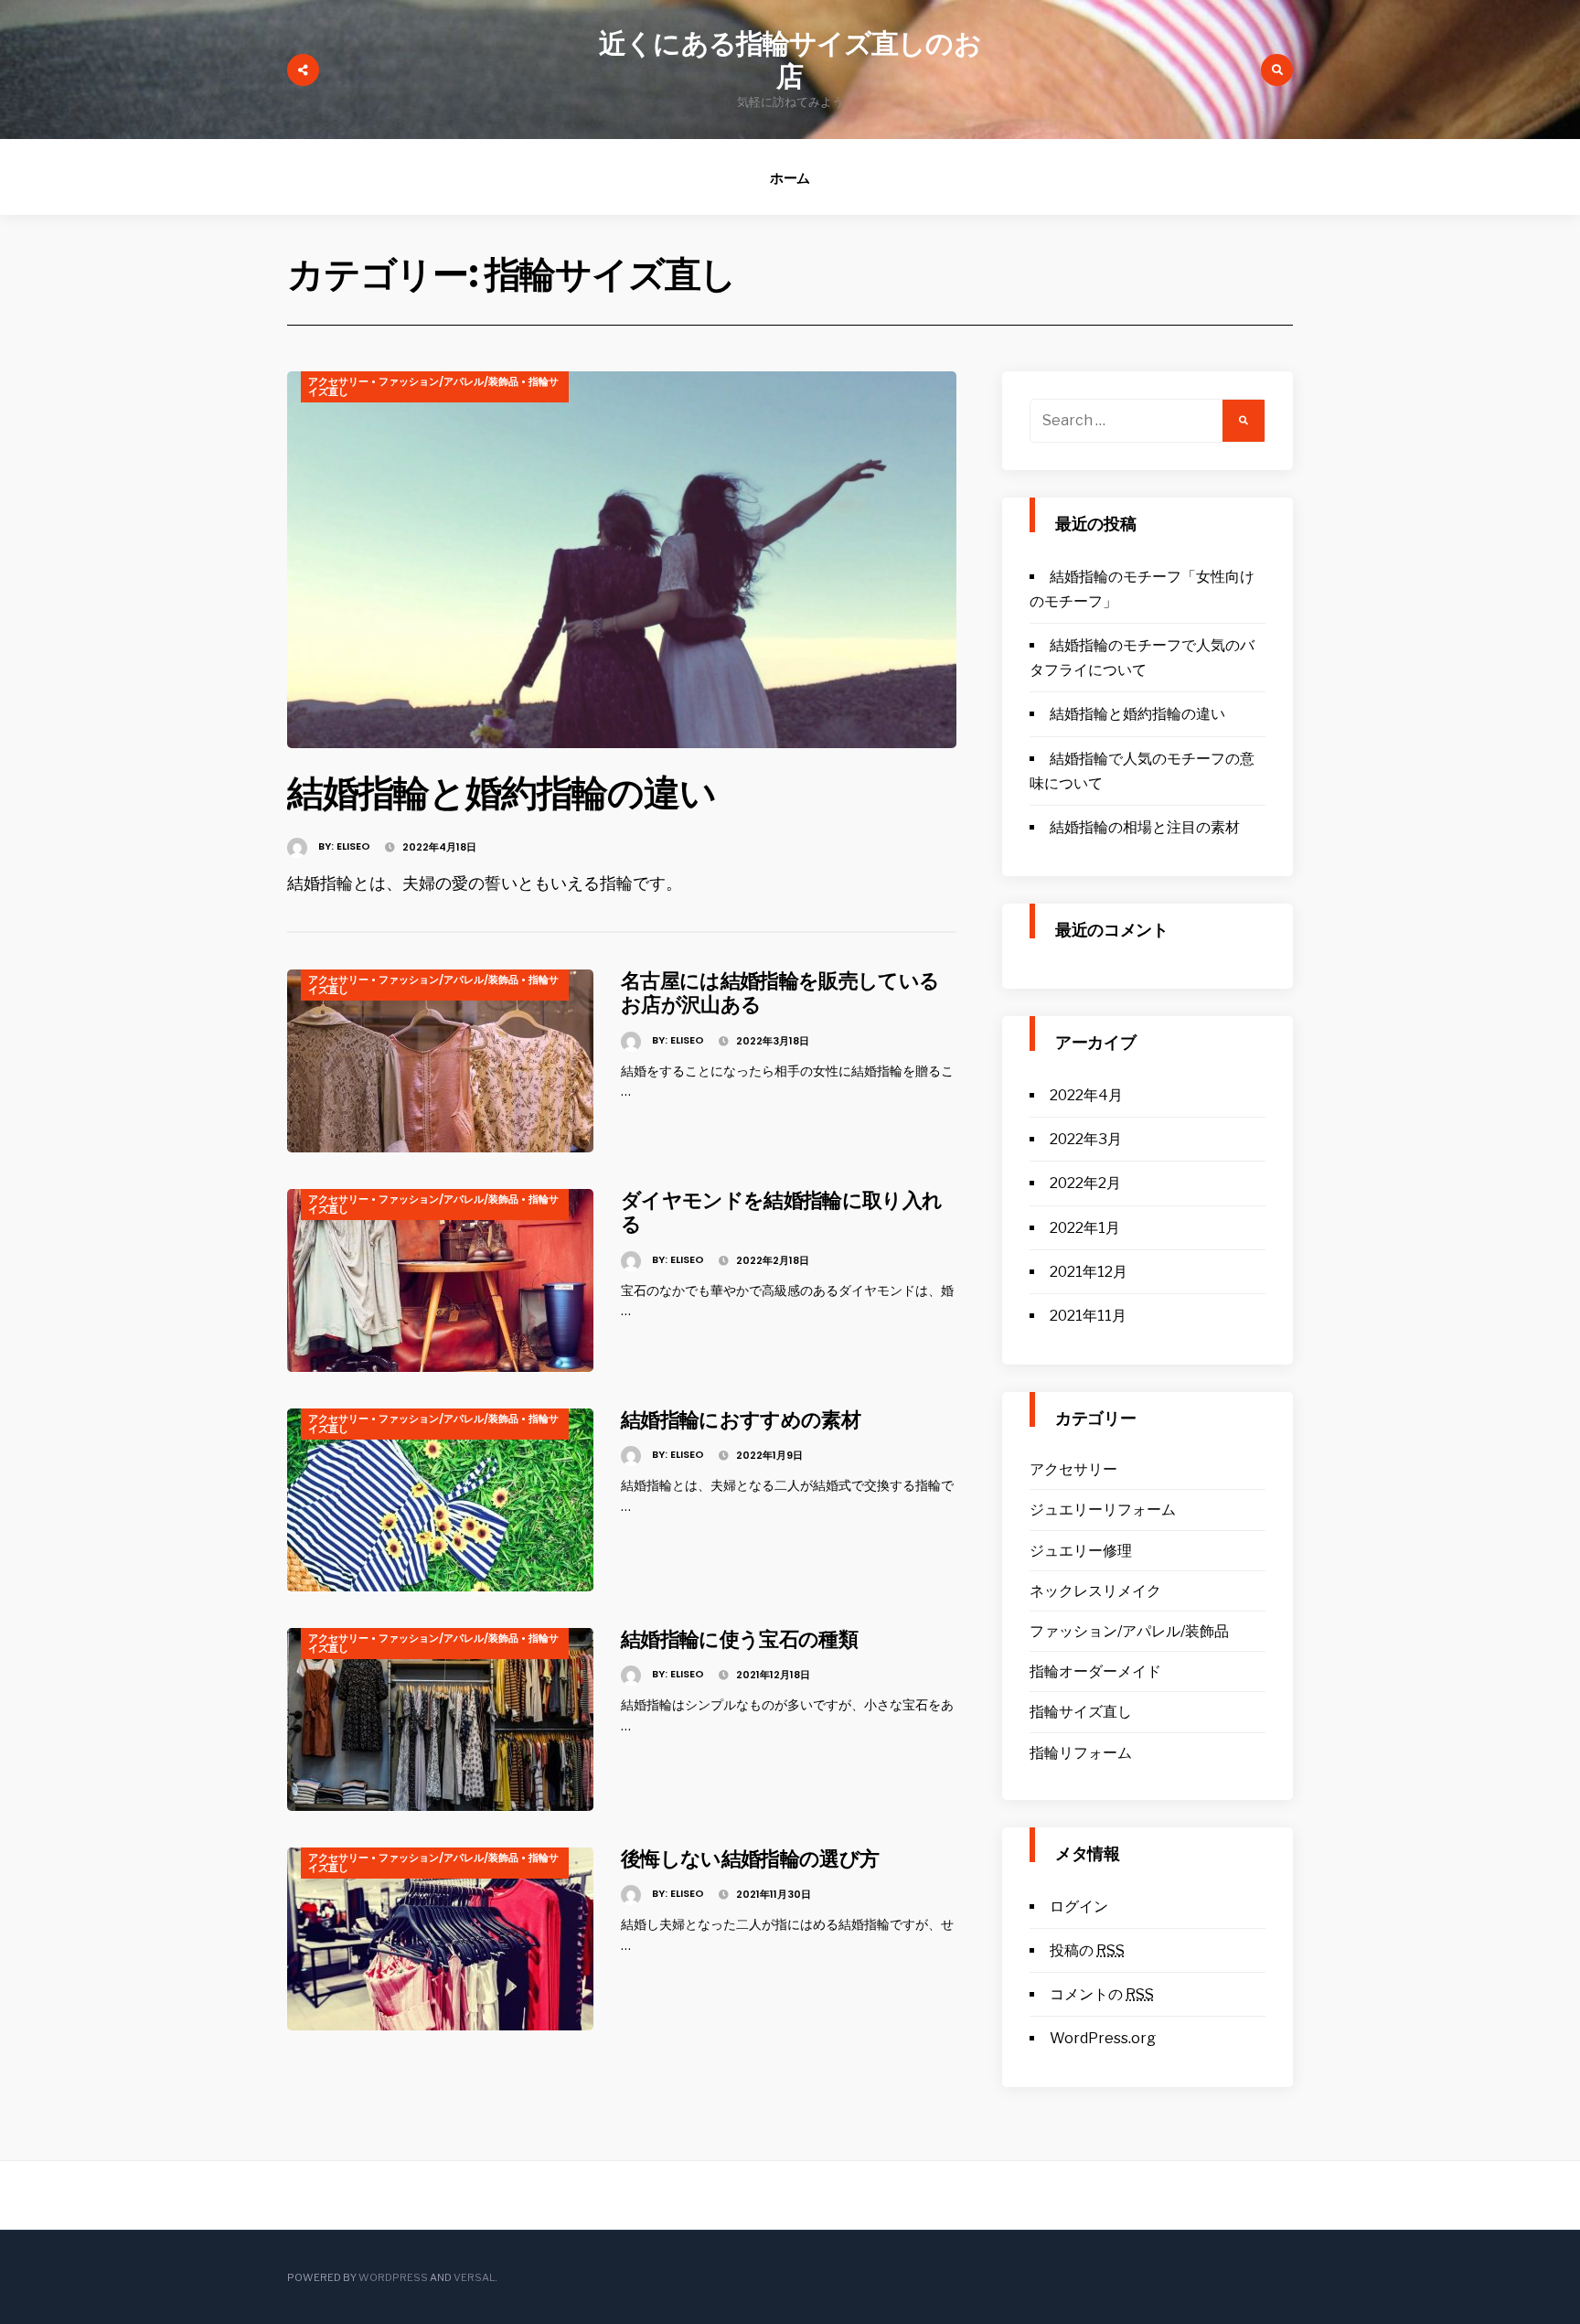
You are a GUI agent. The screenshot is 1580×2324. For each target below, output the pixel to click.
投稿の (1087, 1950)
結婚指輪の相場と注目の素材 (1145, 827)
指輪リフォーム (1081, 1753)
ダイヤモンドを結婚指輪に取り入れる (781, 1212)
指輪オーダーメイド (1095, 1671)
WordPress (393, 2277)
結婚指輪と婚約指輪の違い (502, 793)
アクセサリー (338, 381)
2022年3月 (1086, 1139)
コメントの (1102, 1994)
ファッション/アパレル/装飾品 (448, 381)
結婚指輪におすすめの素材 (741, 1420)
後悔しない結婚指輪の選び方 (750, 1859)
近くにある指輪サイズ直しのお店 (790, 60)
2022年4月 (1086, 1095)
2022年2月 (1085, 1183)
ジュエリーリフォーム (1103, 1510)
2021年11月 (1088, 1316)
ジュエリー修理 (1081, 1551)
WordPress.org (1103, 2038)
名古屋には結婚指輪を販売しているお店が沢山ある (780, 993)
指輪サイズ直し (1081, 1712)
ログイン (1079, 1906)
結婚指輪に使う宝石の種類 (739, 1639)
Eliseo (353, 846)
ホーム (790, 178)
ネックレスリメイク (1095, 1591)
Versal (474, 2277)
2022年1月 (1085, 1228)
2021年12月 (1089, 1272)
